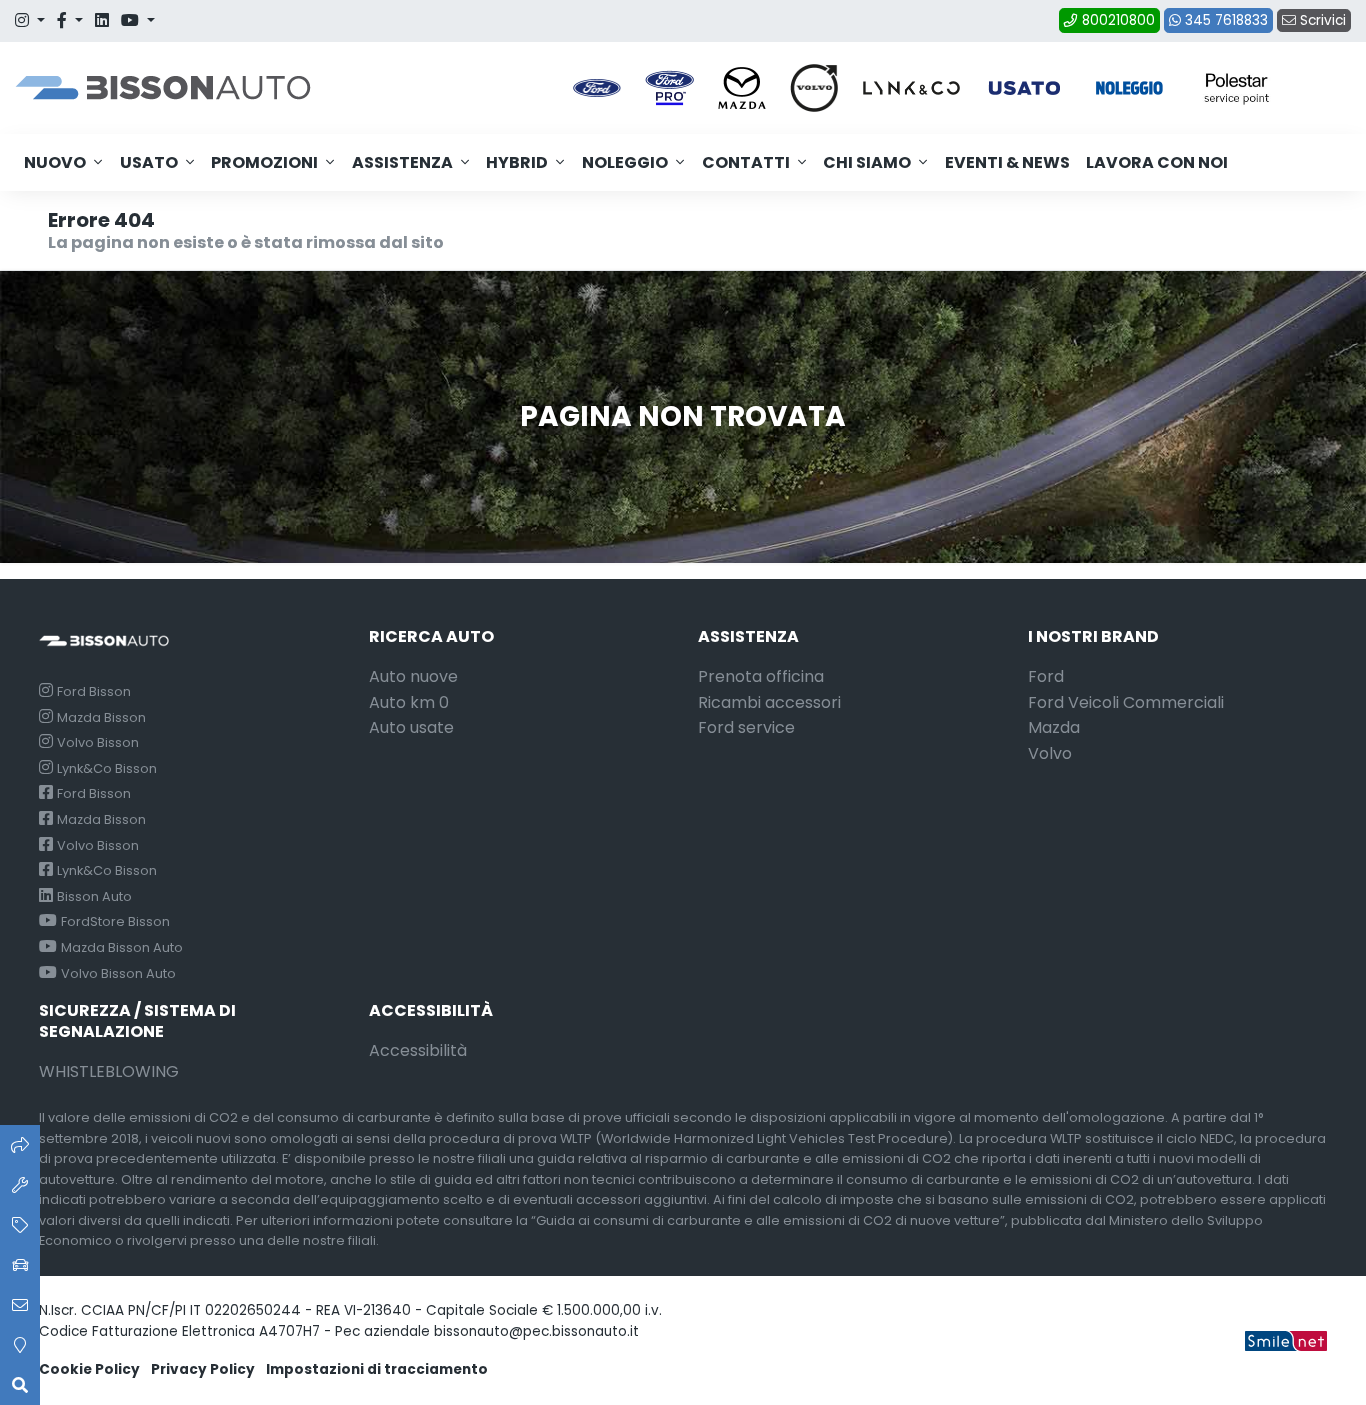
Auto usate (411, 727)
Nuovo (55, 162)
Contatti (746, 162)
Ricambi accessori (769, 702)
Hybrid (517, 162)
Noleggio (625, 162)
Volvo (1050, 753)
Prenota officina (761, 676)
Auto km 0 (409, 702)
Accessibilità (418, 1050)
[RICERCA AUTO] (20, 1145)
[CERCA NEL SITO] (20, 1385)
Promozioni (264, 162)
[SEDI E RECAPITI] (20, 1345)
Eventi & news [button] (1007, 162)
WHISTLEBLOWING (109, 1071)
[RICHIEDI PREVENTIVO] (20, 1225)
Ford (1046, 676)
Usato (149, 162)
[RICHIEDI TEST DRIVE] (20, 1265)
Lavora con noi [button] (1157, 162)
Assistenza (402, 162)
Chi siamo (867, 162)
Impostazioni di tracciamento (377, 1369)
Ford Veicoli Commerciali (1126, 702)
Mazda (1054, 727)
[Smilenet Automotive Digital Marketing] (1286, 1339)
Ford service (746, 727)
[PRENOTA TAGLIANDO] (20, 1185)
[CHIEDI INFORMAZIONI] (20, 1305)
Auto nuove (413, 676)
